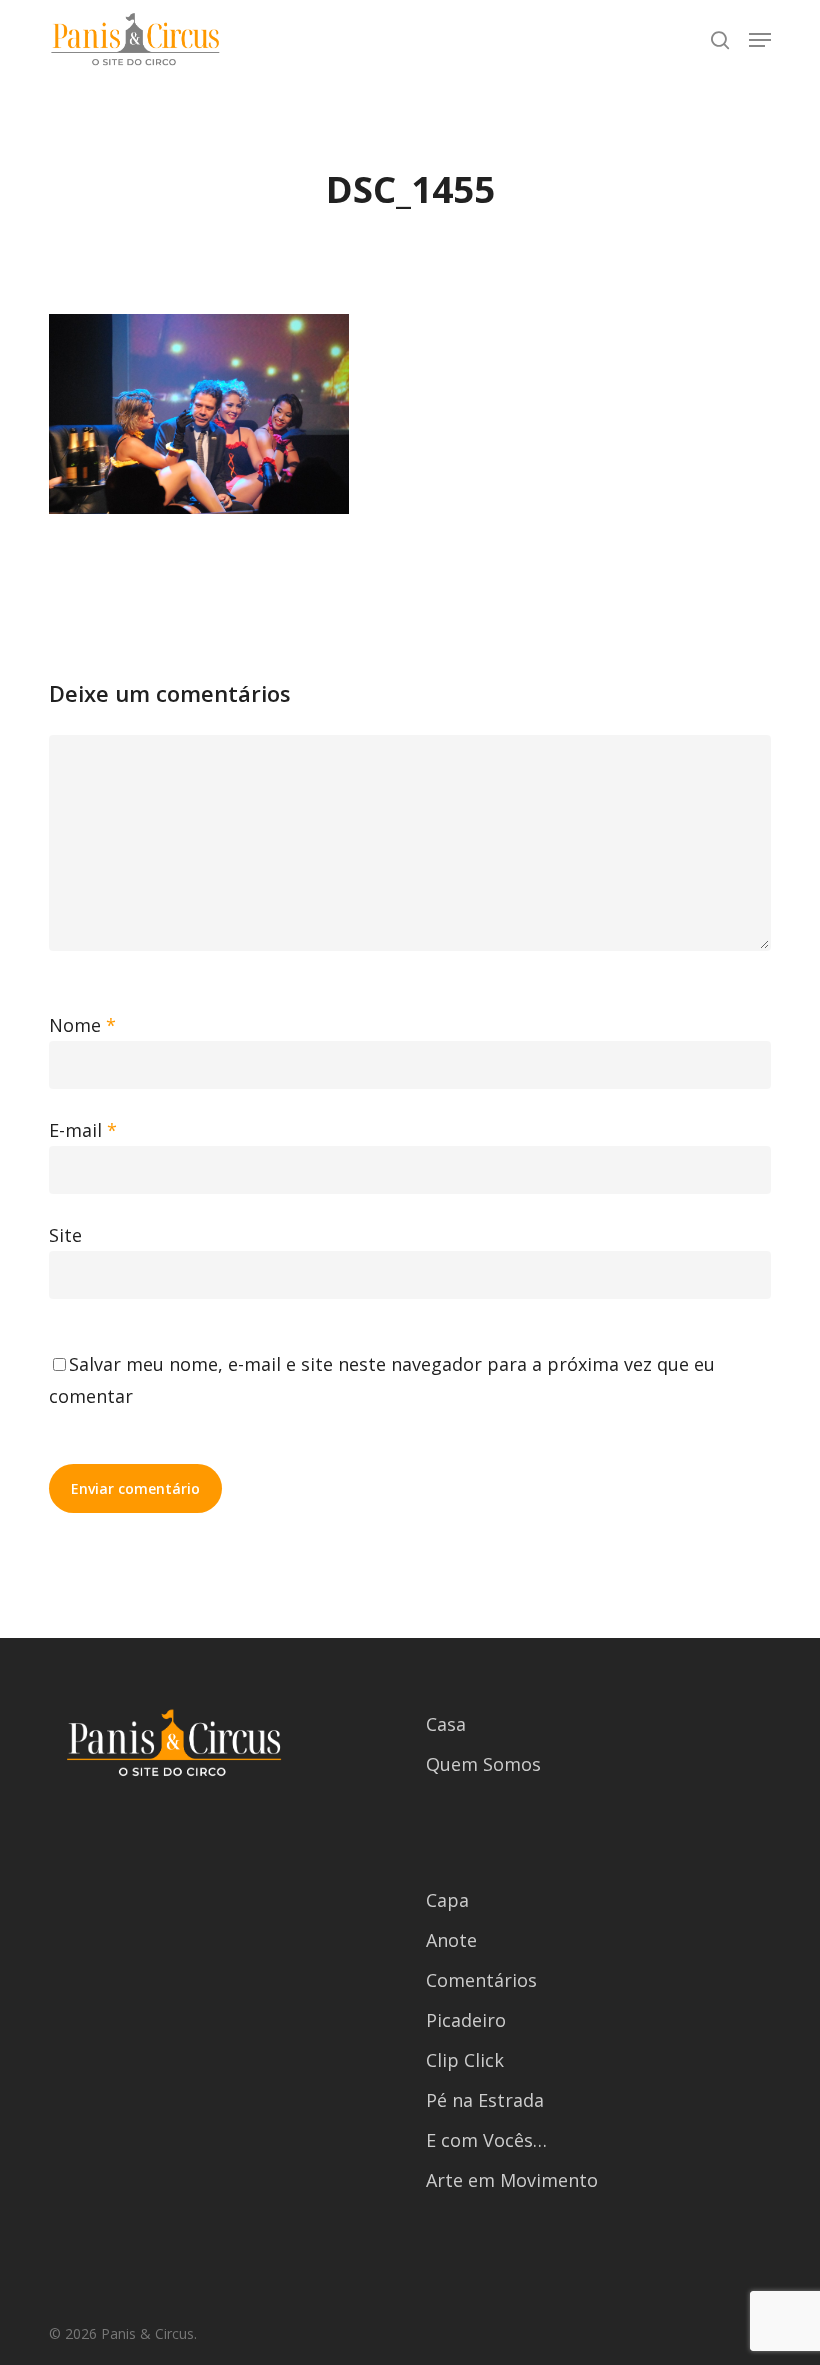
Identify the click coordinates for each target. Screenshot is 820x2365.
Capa (447, 1900)
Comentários (481, 1980)
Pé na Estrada (485, 2100)
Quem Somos (483, 1764)
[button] (760, 40)
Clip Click (465, 2060)
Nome (82, 1025)
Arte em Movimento (512, 2180)
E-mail (83, 1130)
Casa (446, 1724)
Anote (451, 1940)
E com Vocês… (486, 2140)
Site (65, 1235)
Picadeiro (466, 2020)
